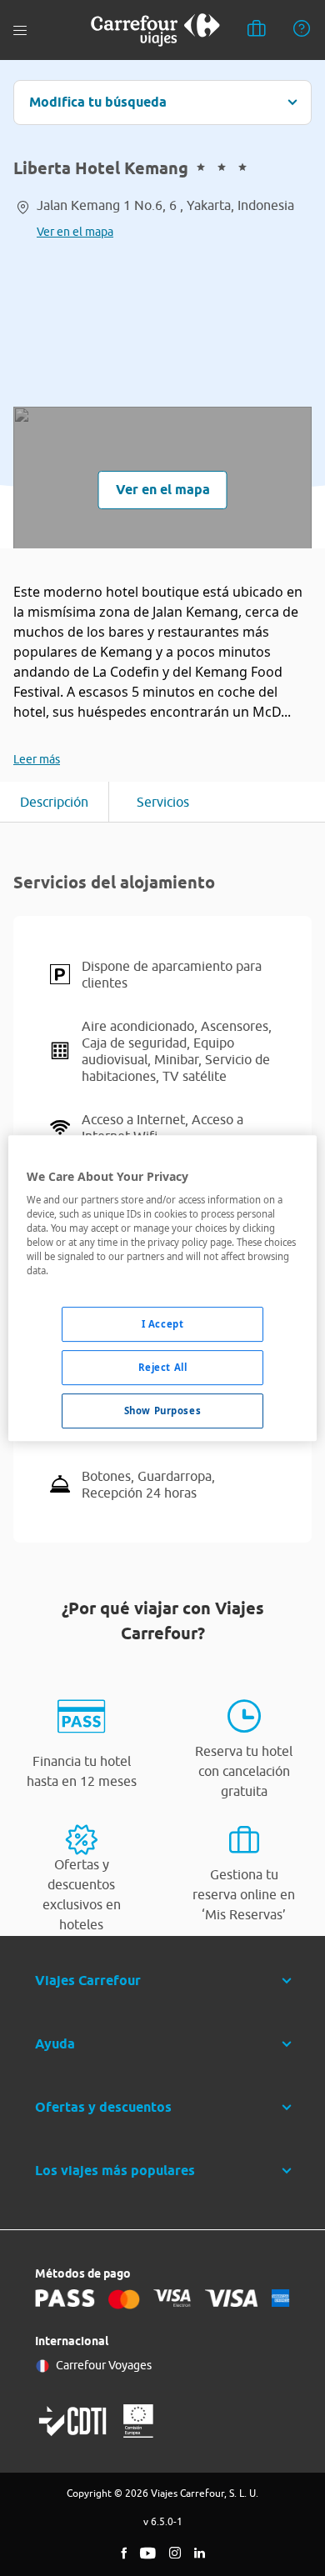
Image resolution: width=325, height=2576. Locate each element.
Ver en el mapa (75, 232)
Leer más (37, 759)
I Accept (163, 1325)
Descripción (54, 802)
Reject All (163, 1368)
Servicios (163, 802)
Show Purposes (162, 1411)
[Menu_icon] (20, 30)
